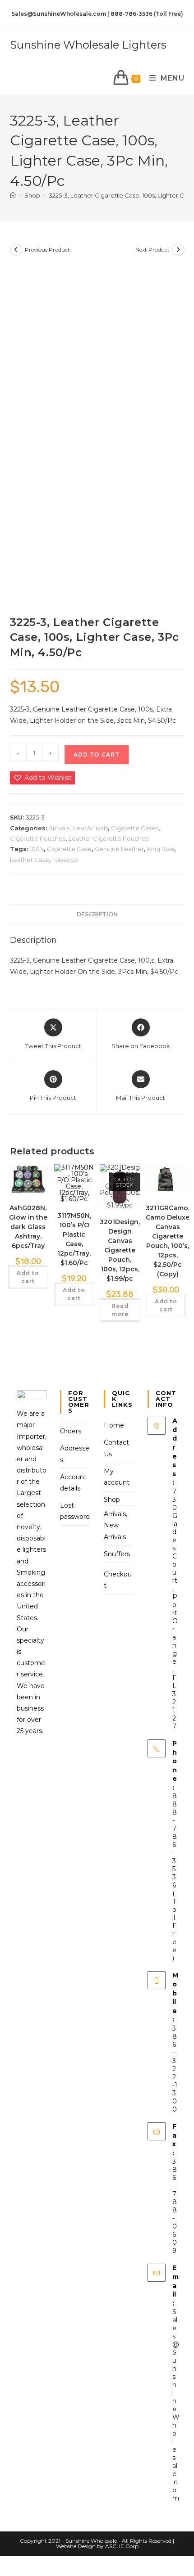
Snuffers (117, 1554)
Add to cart (97, 754)
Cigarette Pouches (38, 838)
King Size (161, 849)
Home (114, 1425)
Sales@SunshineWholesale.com (176, 2405)
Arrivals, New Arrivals (78, 828)
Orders (71, 1431)
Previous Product (47, 250)
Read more (120, 1310)
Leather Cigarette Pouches (109, 838)
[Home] (13, 195)
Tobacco (65, 860)
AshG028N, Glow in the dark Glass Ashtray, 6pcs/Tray (28, 1227)
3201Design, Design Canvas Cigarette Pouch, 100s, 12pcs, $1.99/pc (120, 1250)
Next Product (152, 250)
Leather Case (30, 860)
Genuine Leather (119, 849)
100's (37, 849)
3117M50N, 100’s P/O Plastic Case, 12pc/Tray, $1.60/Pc (74, 1239)
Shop (112, 1500)
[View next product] (178, 250)
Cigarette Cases (135, 828)
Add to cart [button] (28, 1277)
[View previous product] (16, 250)
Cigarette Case (69, 849)
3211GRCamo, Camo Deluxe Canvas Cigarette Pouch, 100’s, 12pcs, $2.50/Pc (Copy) (168, 1241)
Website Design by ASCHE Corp (97, 2546)
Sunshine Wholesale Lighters (88, 45)
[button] (42, 778)
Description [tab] (97, 914)
